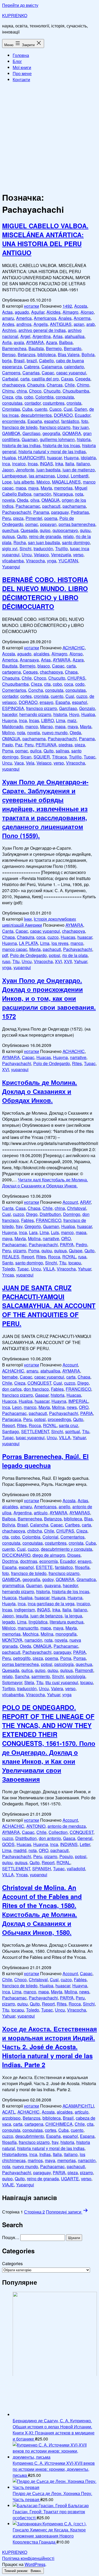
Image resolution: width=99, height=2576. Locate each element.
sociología (76, 1676)
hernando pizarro (35, 714)
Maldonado (13, 726)
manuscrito (28, 1628)
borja (7, 361)
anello (64, 1507)
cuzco (82, 696)
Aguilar (38, 312)
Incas (33, 464)
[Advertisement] (49, 136)
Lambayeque (14, 476)
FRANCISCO (49, 1220)
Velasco (41, 555)
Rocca (54, 1257)
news (72, 1407)
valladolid (76, 1869)
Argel (25, 336)
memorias (63, 488)
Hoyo (74, 714)
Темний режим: (17, 2571)
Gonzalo (87, 708)
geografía (51, 433)
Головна (21, 55)
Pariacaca (12, 1419)
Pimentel (34, 518)
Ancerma (82, 318)
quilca (36, 751)
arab (91, 324)
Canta (8, 931)
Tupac (89, 757)
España (35, 421)
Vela (30, 763)
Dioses (74, 1555)
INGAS (46, 464)
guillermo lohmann (57, 439)
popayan (48, 524)
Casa (21, 1208)
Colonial (50, 1537)
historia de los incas (61, 445)
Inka (59, 464)
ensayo (46, 702)
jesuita (22, 1616)
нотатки (32, 306)
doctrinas (29, 1561)
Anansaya (29, 660)
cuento (41, 409)
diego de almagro (49, 1555)
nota (79, 494)
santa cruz (69, 1425)
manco (32, 726)
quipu (85, 530)
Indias (45, 2154)
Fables (27, 1220)
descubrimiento (30, 2136)
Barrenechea (14, 348)
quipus (8, 536)
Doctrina (10, 1561)
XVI (58, 961)
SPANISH (42, 1869)
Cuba (27, 409)
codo (80, 684)
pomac (32, 524)
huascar (54, 458)
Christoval (77, 1208)
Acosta (81, 306)
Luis (55, 1232)
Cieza (8, 397)
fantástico (70, 421)
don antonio (50, 1838)
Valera (57, 1688)
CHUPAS (76, 678)
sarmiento (41, 1676)
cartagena (11, 672)
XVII (68, 961)
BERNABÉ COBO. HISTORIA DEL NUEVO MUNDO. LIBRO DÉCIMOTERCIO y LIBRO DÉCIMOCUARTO (45, 593)
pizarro (20, 1251)
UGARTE (70, 2179)
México (43, 482)
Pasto (8, 745)
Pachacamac (28, 506)
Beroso (9, 354)
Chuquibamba (76, 391)
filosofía (82, 1567)
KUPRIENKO (15, 15)
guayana (53, 1585)
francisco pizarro (55, 427)
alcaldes (41, 654)
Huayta (9, 1604)
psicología (64, 1664)
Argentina (42, 336)
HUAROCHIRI (31, 458)
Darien (81, 409)
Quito (22, 536)
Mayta (46, 488)
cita (19, 397)
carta (25, 379)
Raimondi (84, 1670)
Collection (58, 1832)
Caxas (67, 379)
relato (68, 536)
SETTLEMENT (35, 1431)
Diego (32, 1214)
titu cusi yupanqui (62, 1682)
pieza (18, 518)
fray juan (81, 427)
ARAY (85, 1202)
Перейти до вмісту (20, 5)
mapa (21, 488)
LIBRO (48, 720)
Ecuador (82, 415)
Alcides (53, 312)
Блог (17, 61)
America (24, 318)
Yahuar (81, 961)
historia (84, 439)
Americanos (45, 318)
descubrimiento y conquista (67, 1549)
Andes (8, 324)
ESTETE (44, 1567)
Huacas (68, 937)
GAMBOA (11, 433)
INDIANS (69, 1844)
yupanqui (11, 769)
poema (51, 518)
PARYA (67, 1244)
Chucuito (52, 391)
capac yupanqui (71, 373)
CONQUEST (39, 1383)
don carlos (12, 1389)
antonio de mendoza (67, 1826)
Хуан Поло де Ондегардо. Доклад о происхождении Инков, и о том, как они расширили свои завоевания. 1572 (49, 998)
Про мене (22, 73)
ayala (19, 342)
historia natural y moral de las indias (52, 451)
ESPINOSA (13, 708)
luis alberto (24, 482)
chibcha (35, 1531)
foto (85, 421)
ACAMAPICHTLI (78, 2106)
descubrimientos (36, 415)
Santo (8, 1263)
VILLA (49, 1269)
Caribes (72, 1525)
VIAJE (8, 2185)
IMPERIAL (78, 1401)
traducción (43, 548)
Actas (7, 312)
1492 (67, 306)
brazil (32, 361)
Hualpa (9, 458)
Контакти (21, 79)
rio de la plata (75, 955)
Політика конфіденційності (28, 2558)
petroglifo (22, 1658)
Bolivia (88, 354)
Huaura (58, 1598)
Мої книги (22, 67)
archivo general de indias (42, 330)
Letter (85, 1844)
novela (8, 500)
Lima (61, 720)
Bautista (36, 348)
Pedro (81, 1244)
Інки (28, 919)
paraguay (60, 512)
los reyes (60, 943)
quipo (45, 530)
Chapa (71, 672)
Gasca (69, 1838)
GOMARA (72, 433)
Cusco (55, 409)
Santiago (11, 1431)
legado (9, 1622)
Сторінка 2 (34, 2212)
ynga (52, 561)
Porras (80, 1658)
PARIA (87, 1413)
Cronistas (11, 409)
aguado (22, 312)
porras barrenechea (77, 524)
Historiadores (15, 2154)
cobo (29, 397)
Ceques (30, 672)
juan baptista (48, 470)
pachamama (74, 506)
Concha (36, 690)
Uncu (27, 555)
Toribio (9, 1688)
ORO (66, 1238)
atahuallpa (75, 336)
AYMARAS (80, 1513)
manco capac (15, 949)
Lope (7, 482)
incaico (19, 464)
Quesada (29, 530)
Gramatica (86, 1579)
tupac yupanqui (30, 1437)
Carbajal (10, 379)
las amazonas (42, 476)
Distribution (50, 1214)
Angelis (41, 324)
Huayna (71, 458)
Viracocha (35, 561)
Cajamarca (52, 367)
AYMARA (35, 342)
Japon (8, 470)
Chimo (83, 385)
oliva (35, 500)
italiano (83, 464)
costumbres (54, 403)
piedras (66, 745)
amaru (8, 318)
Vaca (19, 763)
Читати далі (45, 1183)
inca (6, 464)
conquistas (12, 403)
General (85, 1838)
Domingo (72, 1214)
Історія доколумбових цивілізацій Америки (39, 922)
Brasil (19, 361)
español (52, 421)
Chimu (8, 391)
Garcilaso (31, 433)
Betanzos (27, 354)
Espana (87, 2136)
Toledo (9, 1269)
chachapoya (14, 385)
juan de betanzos (46, 1616)
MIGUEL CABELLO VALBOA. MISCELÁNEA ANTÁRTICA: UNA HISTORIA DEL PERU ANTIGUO (45, 239)
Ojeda (23, 500)
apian (79, 324)
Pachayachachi (17, 512)
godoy (48, 1579)
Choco (35, 391)
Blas (88, 1519)
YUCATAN (68, 561)
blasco (44, 666)
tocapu (75, 1263)
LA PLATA (29, 943)
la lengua (73, 1616)
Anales (65, 318)
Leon (17, 1407)
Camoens (11, 373)
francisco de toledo (20, 427)
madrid (20, 1850)
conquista (65, 397)
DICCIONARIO (16, 1555)
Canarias (31, 373)
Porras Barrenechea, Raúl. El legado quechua (45, 1461)
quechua (10, 530)
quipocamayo (65, 530)
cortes (26, 696)
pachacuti (51, 506)
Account (70, 1202)
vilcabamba (13, 561)
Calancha (39, 1525)
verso (78, 555)
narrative (78, 1057)
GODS (8, 1844)
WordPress (35, 2564)
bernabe (10, 1377)
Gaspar (42, 1395)
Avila (7, 342)
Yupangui (11, 567)
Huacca (9, 1401)
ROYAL (69, 1257)
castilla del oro (45, 379)
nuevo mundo (55, 733)
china (22, 391)
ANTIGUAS (61, 324)
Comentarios (14, 690)
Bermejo (54, 348)
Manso (46, 726)
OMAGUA (51, 500)
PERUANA (46, 745)
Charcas (55, 385)
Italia (70, 464)
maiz (72, 720)
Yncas (8, 1275)
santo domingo (76, 542)
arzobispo (11, 2118)
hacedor (10, 714)
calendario (74, 367)
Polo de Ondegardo (28, 955)
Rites (77, 1063)
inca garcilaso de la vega (51, 1604)
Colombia (44, 397)
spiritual (73, 1431)
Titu (16, 961)
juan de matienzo (79, 470)
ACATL (9, 2112)
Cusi (68, 409)
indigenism (25, 1610)
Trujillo (62, 548)
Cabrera (32, 367)
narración (42, 494)
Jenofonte (25, 470)
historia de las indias (21, 445)
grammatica (13, 1585)
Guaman (30, 439)
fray (19, 1226)
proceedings (59, 1419)
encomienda (14, 421)
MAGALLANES (66, 482)
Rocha (20, 542)
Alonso (87, 312)
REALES (11, 1257)
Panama (41, 512)
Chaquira (36, 385)
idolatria (88, 458)
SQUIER (42, 757)
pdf (5, 955)
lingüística (38, 1622)
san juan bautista (44, 542)
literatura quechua (67, 1622)
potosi (55, 955)
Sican (26, 757)
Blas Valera (69, 354)
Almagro (70, 312)
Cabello (46, 361)
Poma (8, 751)
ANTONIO (36, 1826)
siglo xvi (10, 548)
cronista (74, 403)
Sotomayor (12, 1682)
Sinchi (25, 548)
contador (33, 403)
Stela (29, 1682)
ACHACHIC (74, 648)
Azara (51, 342)
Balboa (66, 342)
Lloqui (63, 476)
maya (33, 488)
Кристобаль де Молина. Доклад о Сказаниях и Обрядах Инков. (40, 1091)
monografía (66, 1634)
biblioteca (47, 354)
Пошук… (11, 2237)
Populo (66, 1856)
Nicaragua (63, 494)
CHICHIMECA (59, 2124)
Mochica (31, 1634)
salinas (62, 751)
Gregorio (33, 1226)
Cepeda (83, 379)
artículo (41, 1513)
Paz (19, 745)
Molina (34, 1238)
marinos (35, 2160)
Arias (58, 336)
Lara (33, 1232)
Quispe (76, 1251)
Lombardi (80, 476)
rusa (82, 1257)
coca (69, 684)
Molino (8, 733)
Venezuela (61, 555)
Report (28, 1257)
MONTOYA (12, 1640)
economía (49, 1561)
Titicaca (59, 757)
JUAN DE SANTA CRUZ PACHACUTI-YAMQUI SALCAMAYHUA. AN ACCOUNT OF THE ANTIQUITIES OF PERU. (49, 1306)
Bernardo (73, 348)
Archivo (9, 330)
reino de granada (45, 536)
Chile (70, 385)
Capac (48, 373)
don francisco (36, 1389)
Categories (12, 2263)
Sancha (22, 1676)
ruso (6, 961)
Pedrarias (80, 512)
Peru (7, 518)
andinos (24, 324)
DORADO (63, 415)
